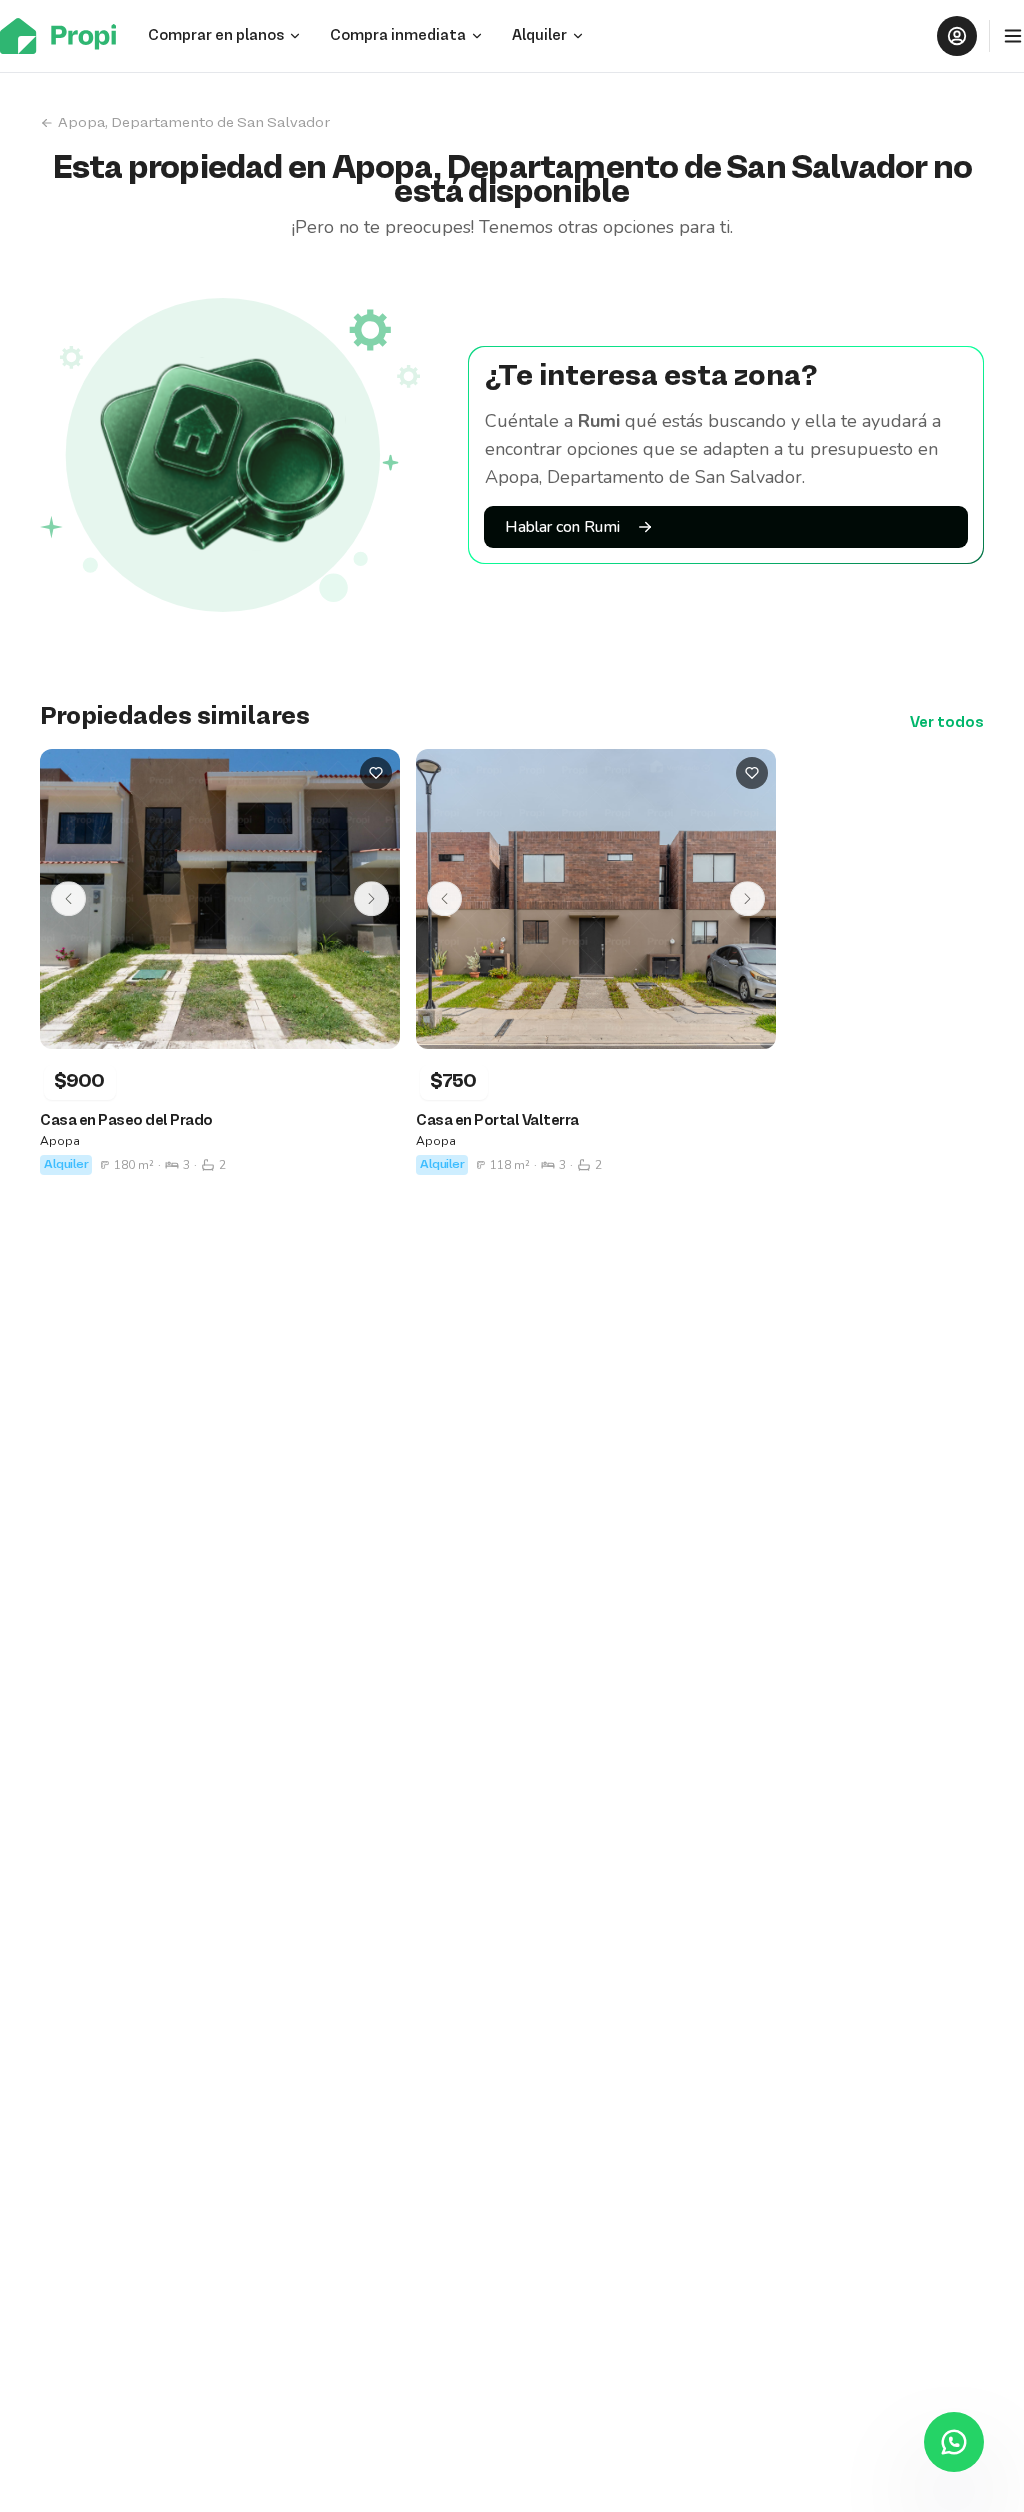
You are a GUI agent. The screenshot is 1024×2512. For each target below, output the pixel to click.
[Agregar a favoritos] (376, 773)
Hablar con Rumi (562, 527)
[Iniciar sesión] (957, 36)
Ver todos (947, 723)
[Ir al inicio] (64, 36)
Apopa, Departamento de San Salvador (194, 123)
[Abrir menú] (1013, 36)
